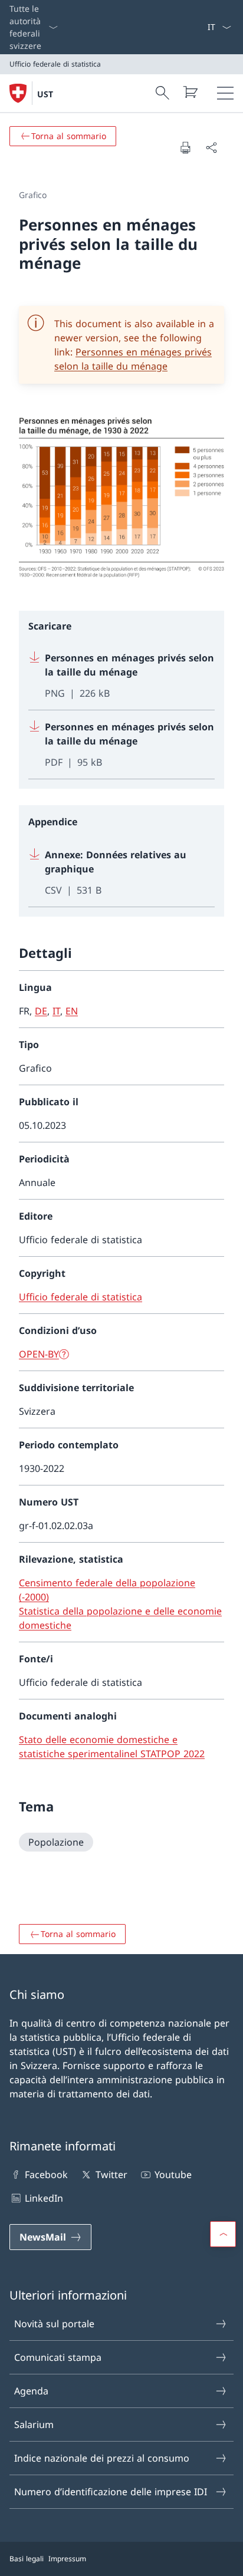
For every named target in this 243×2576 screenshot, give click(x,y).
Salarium (34, 2425)
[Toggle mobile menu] (225, 93)
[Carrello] (190, 92)
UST (45, 94)
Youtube (173, 2175)
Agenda (31, 2391)
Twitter (111, 2175)
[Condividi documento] (211, 147)
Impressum (67, 2559)
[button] (223, 2234)
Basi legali (27, 2559)
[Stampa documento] (185, 147)
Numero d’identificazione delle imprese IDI (111, 2492)
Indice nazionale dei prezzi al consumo (102, 2458)
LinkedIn (44, 2198)
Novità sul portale (54, 2324)
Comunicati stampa (58, 2357)
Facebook (46, 2175)
